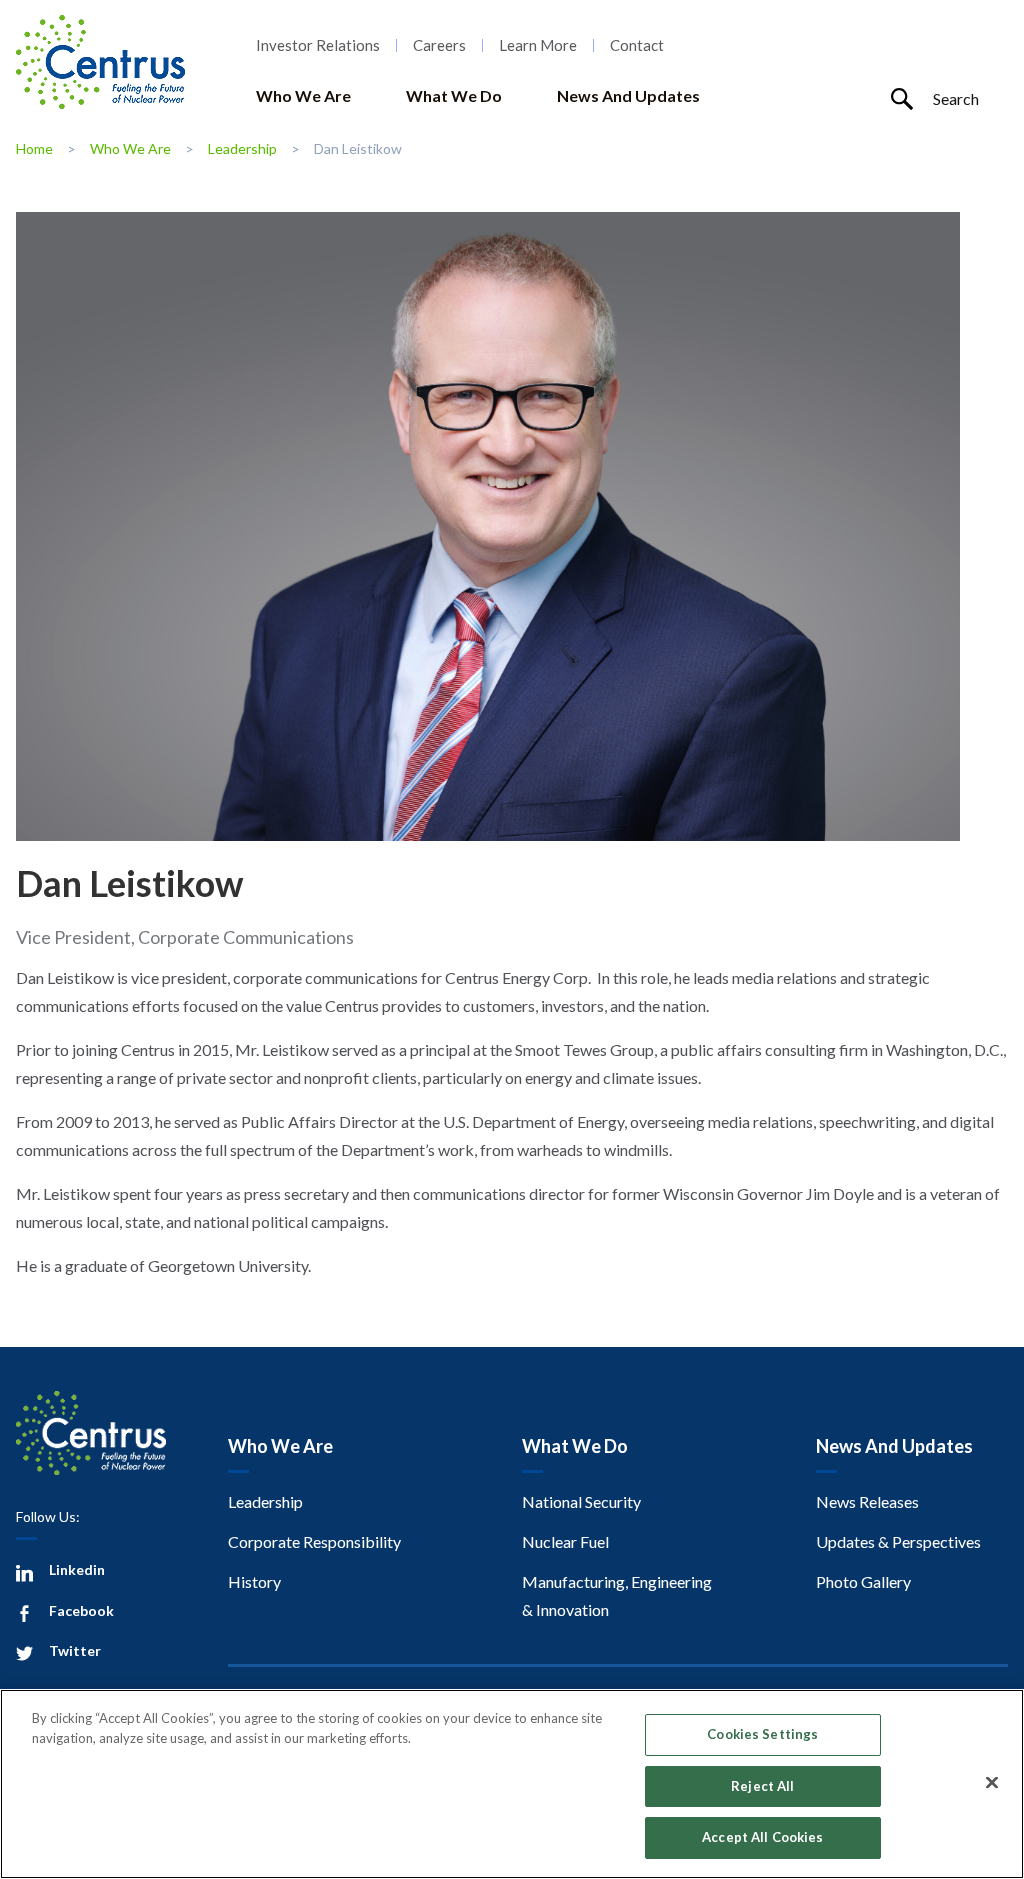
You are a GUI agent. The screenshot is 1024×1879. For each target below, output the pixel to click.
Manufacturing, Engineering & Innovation (617, 1595)
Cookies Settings (762, 1734)
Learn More (538, 45)
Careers (439, 45)
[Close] (992, 1783)
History (254, 1581)
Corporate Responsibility (314, 1541)
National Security (581, 1501)
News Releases (867, 1501)
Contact (637, 45)
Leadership (242, 148)
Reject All (762, 1786)
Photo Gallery (863, 1581)
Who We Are (303, 95)
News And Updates (628, 95)
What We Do (454, 95)
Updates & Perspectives (898, 1541)
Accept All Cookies (762, 1837)
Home (34, 148)
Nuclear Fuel (565, 1541)
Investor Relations (318, 45)
